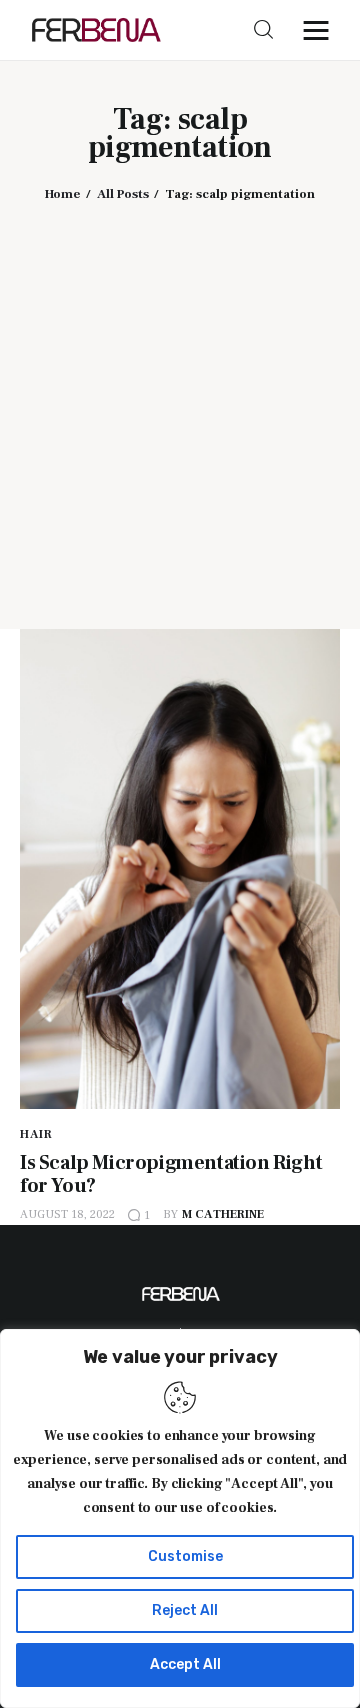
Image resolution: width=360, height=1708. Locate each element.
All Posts (123, 194)
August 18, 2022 (67, 1214)
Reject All (185, 1610)
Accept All (185, 1664)
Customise (185, 1556)
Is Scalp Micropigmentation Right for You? (171, 1174)
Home (62, 194)
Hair (36, 1134)
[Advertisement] (180, 401)
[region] (180, 1518)
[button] (321, 30)
